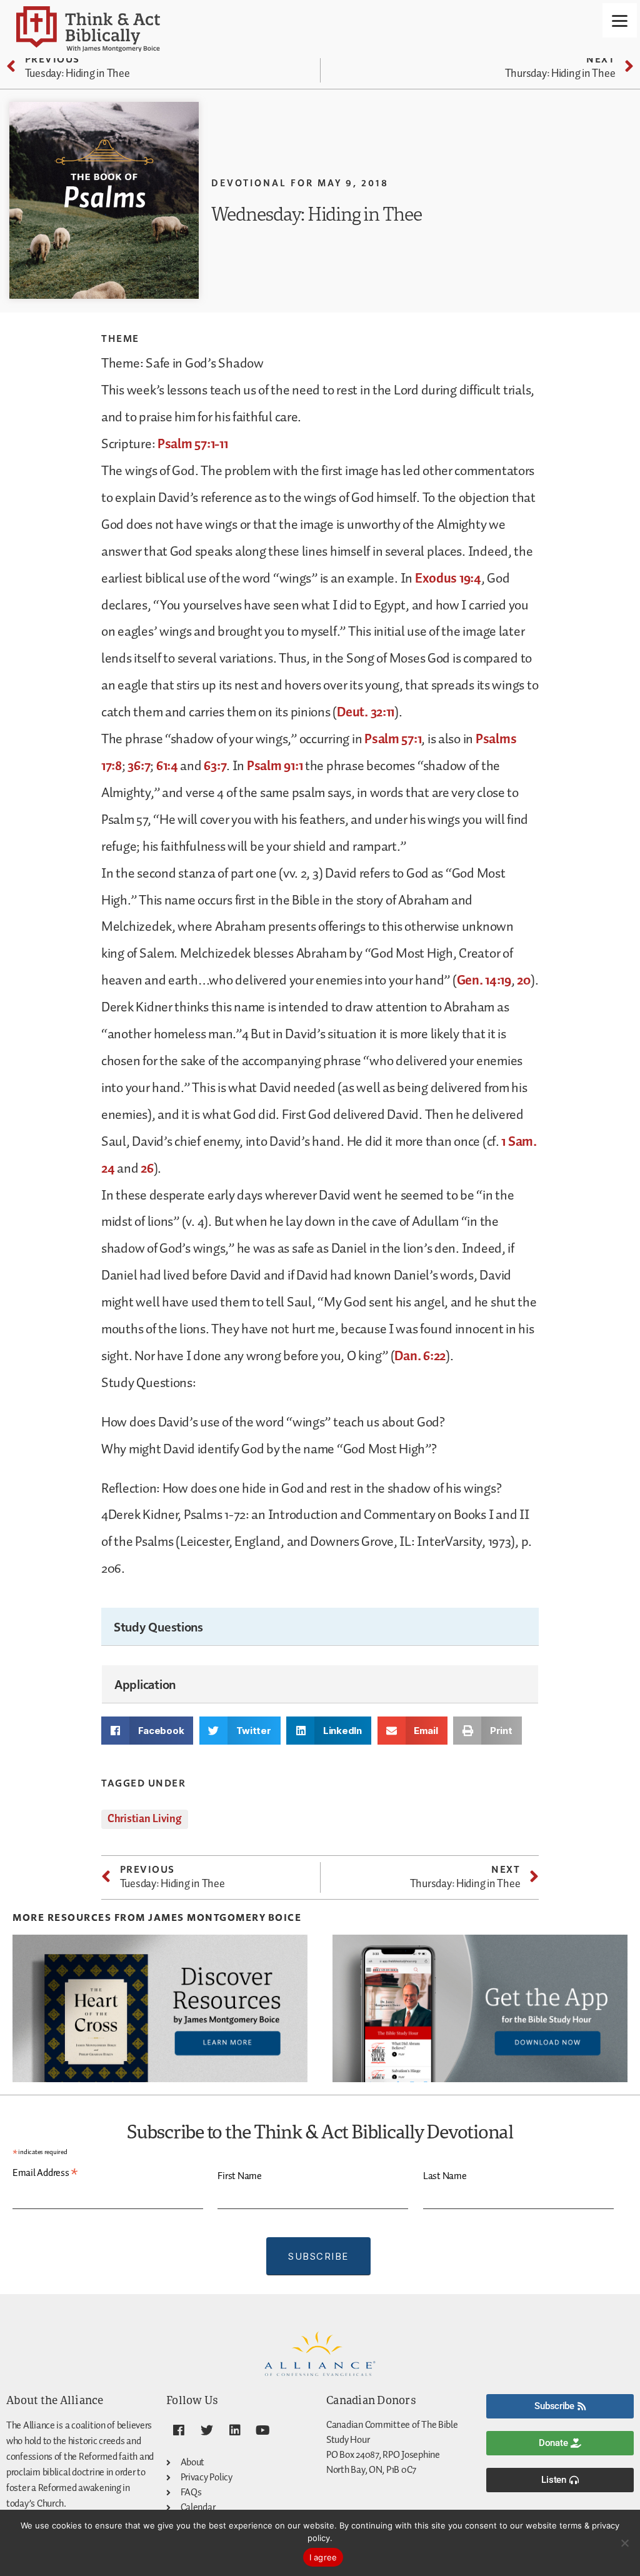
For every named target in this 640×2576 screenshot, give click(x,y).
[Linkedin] (234, 2430)
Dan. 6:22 (420, 1356)
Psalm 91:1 (275, 766)
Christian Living (145, 1819)
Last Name (445, 2176)
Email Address (45, 2173)
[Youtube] (262, 2430)
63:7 (215, 766)
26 (147, 1169)
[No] (624, 2543)
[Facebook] (179, 2430)
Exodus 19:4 (448, 579)
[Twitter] (207, 2430)
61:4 (167, 766)
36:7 (139, 766)
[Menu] (620, 20)
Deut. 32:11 (366, 713)
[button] (147, 1731)
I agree (323, 2557)
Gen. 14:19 (484, 981)
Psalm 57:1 (393, 739)
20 (523, 981)
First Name (239, 2176)
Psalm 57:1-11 (193, 444)
